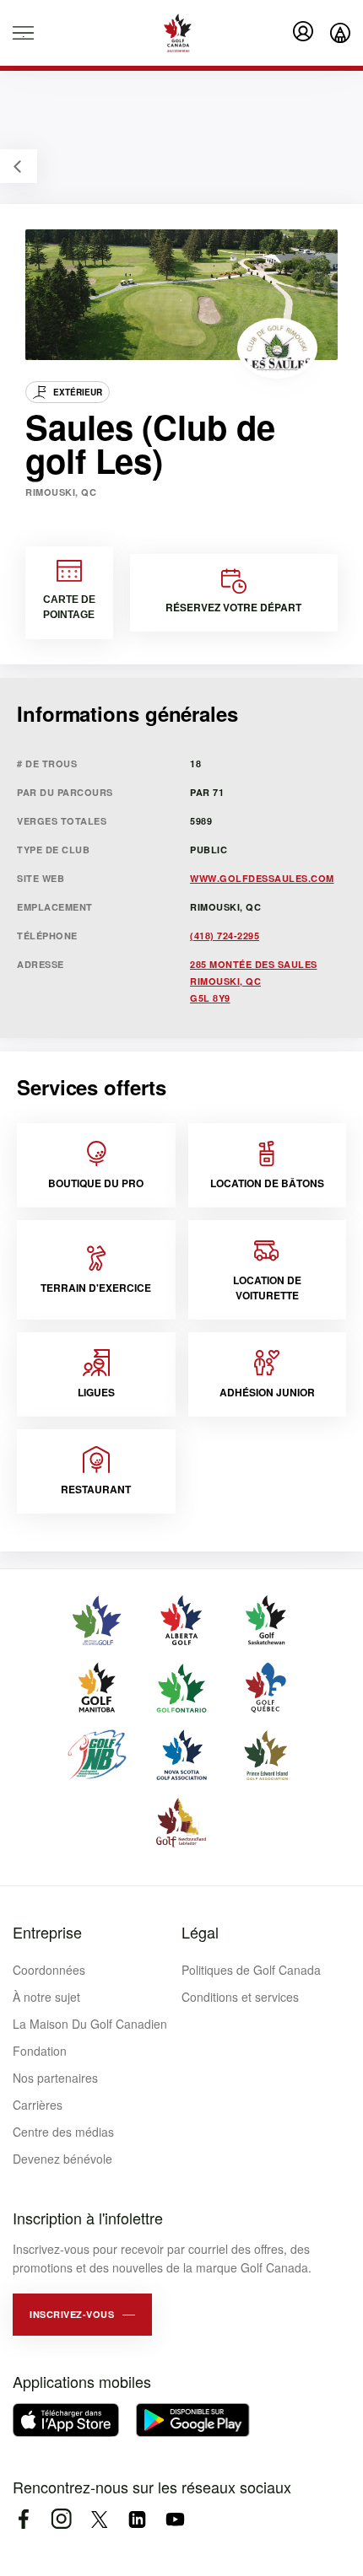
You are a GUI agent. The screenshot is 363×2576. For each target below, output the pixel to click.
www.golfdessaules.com (262, 878)
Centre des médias (63, 2132)
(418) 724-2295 (225, 936)
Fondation (40, 2051)
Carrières (38, 2105)
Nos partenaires (55, 2078)
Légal (200, 1932)
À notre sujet (46, 1997)
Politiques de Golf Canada (251, 1970)
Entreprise (47, 1932)
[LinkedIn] (137, 2519)
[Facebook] (23, 2519)
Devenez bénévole (62, 2159)
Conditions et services (240, 1997)
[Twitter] (99, 2519)
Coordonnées (49, 1970)
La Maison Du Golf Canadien (90, 2024)
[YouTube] (175, 2519)
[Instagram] (61, 2519)
